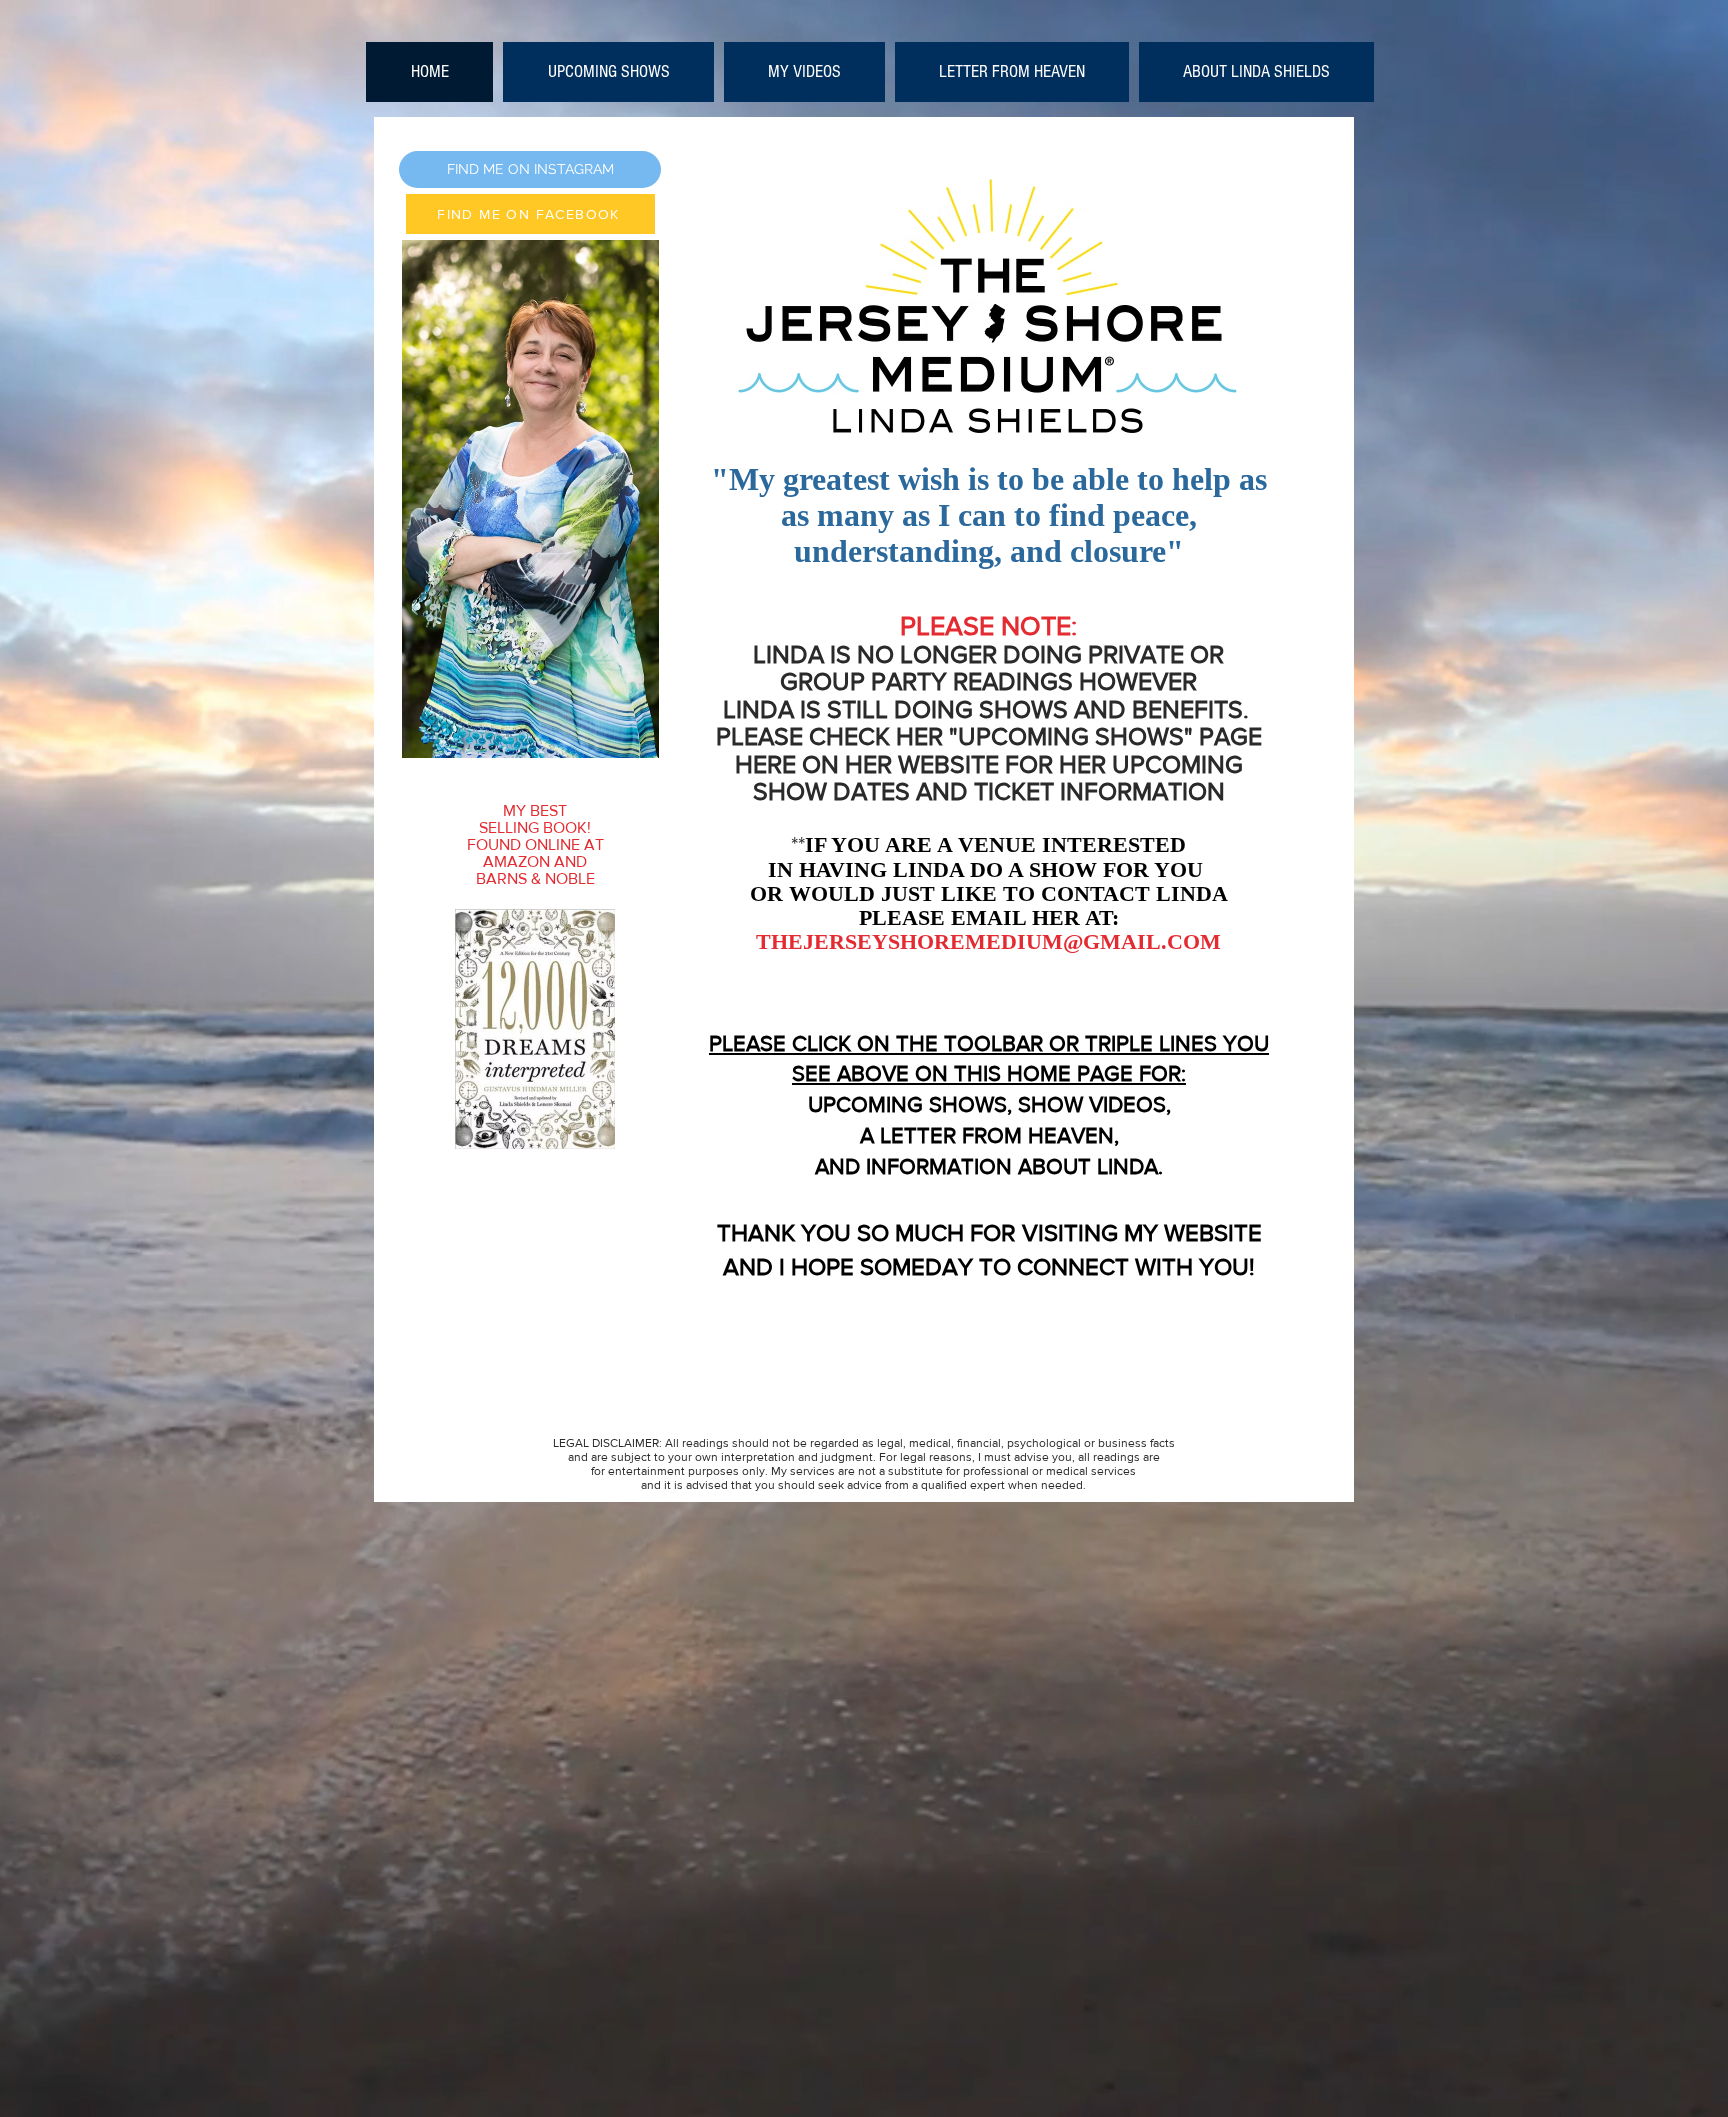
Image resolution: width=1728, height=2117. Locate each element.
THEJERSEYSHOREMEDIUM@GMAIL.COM (988, 941)
